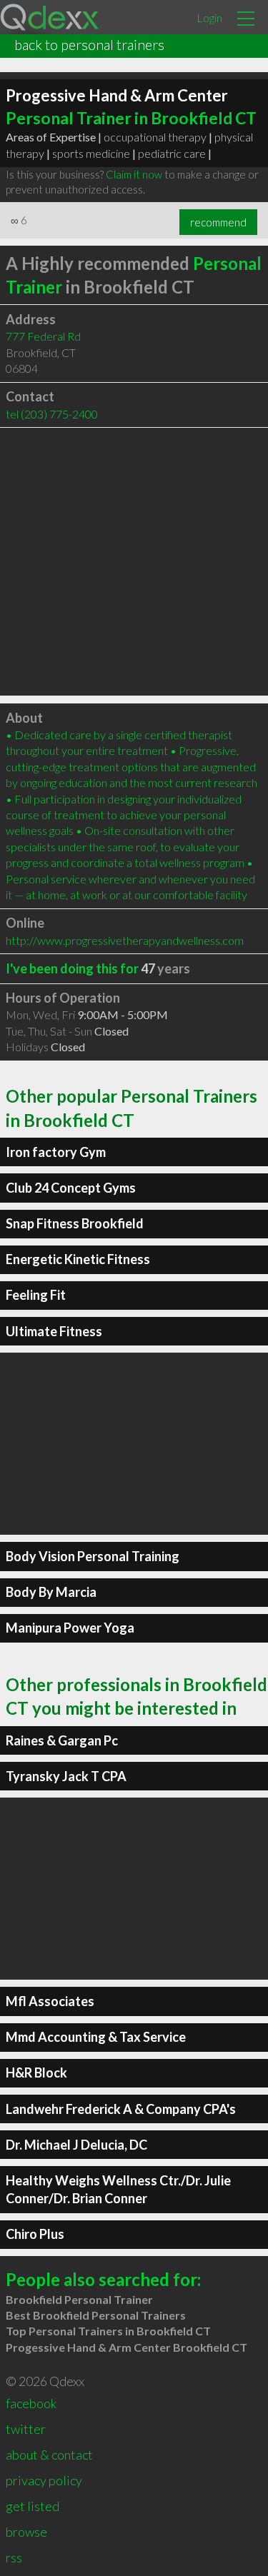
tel (52, 414)
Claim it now (134, 174)
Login (209, 17)
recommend (218, 222)
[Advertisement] (134, 562)
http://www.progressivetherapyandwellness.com (125, 940)
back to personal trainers (89, 44)
